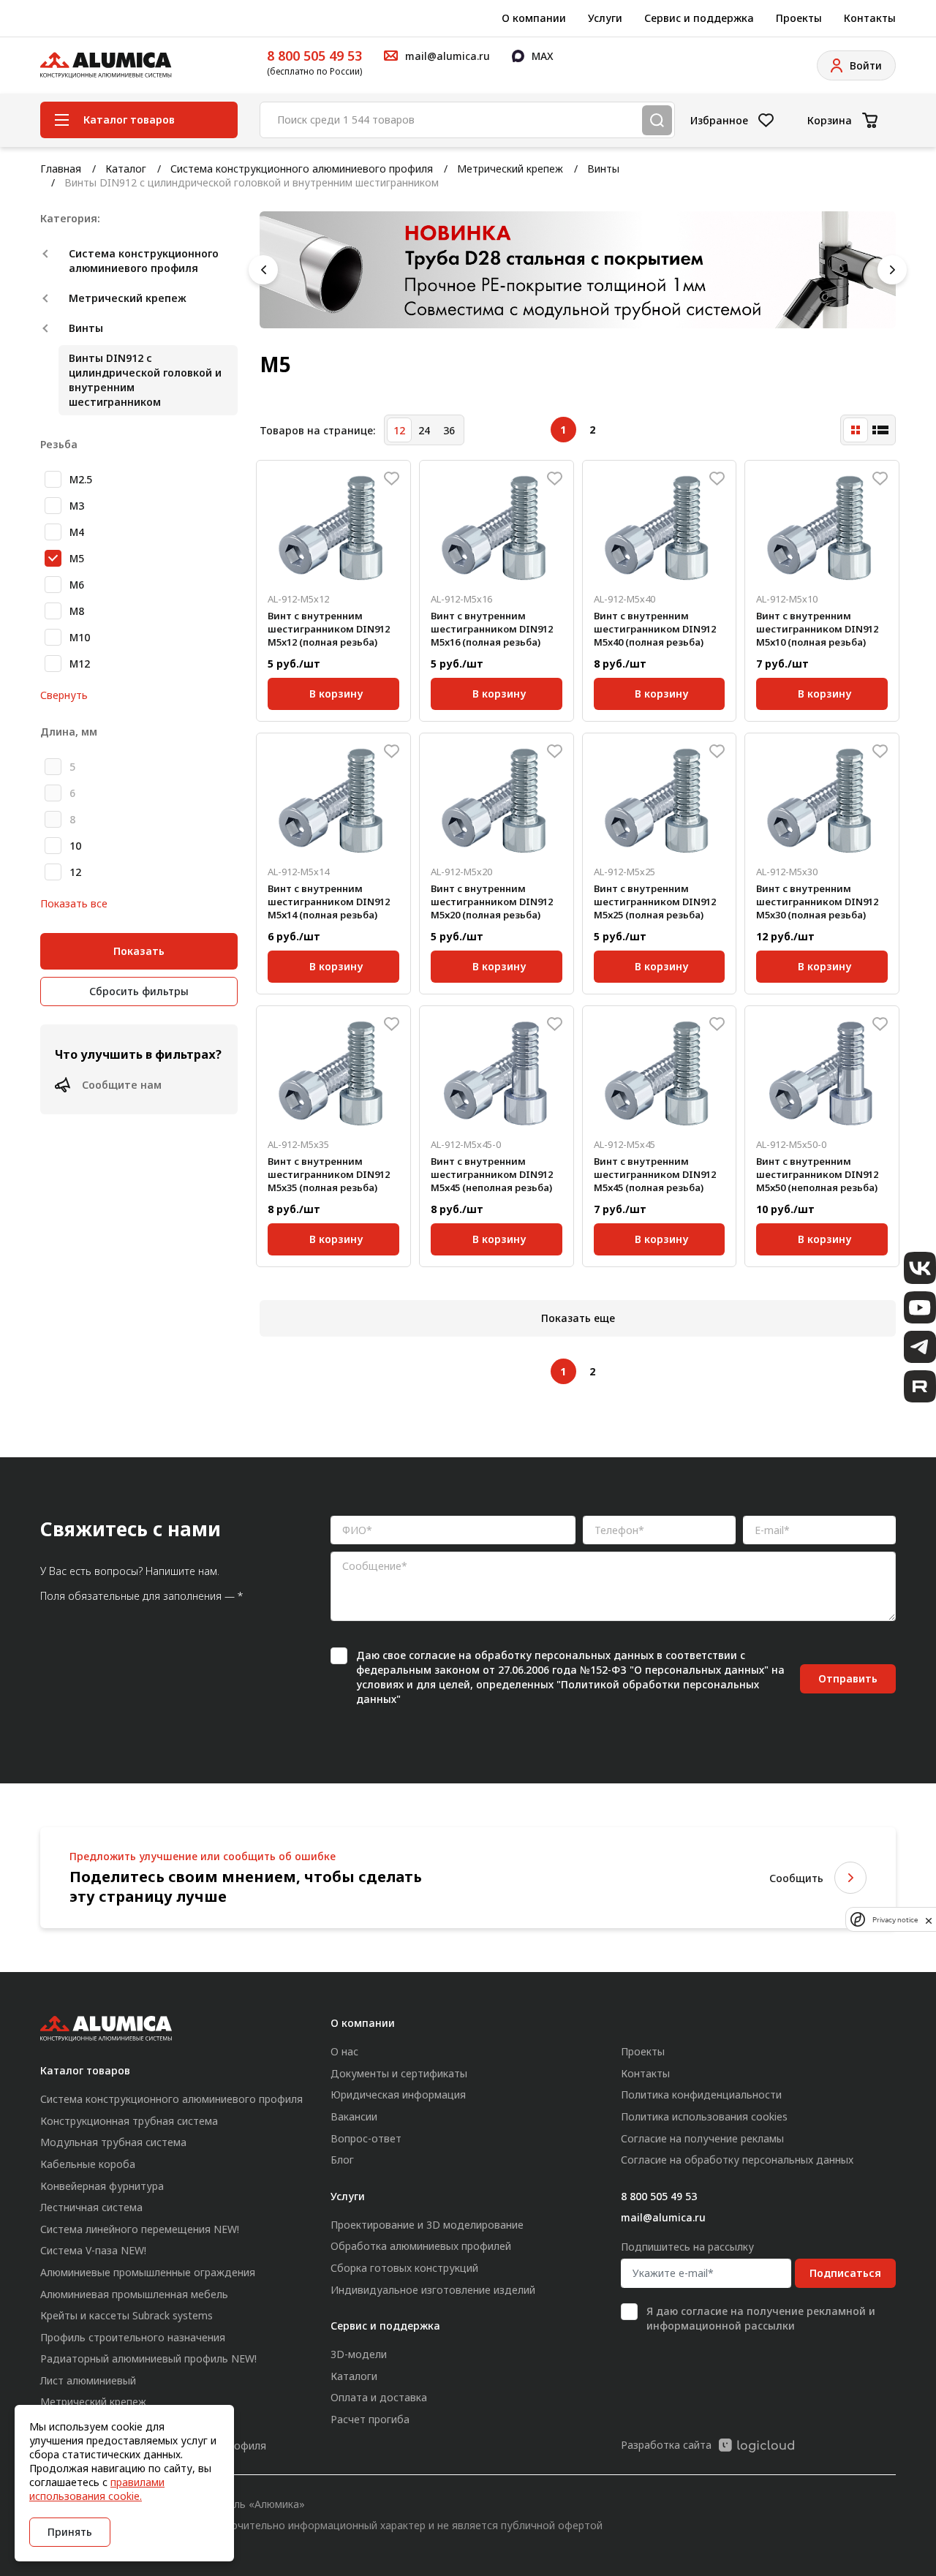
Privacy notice (895, 1920)
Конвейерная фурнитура (102, 2186)
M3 (77, 506)
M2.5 (81, 479)
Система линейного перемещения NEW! (140, 2229)
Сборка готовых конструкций (404, 2268)
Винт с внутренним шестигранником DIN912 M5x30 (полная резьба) (817, 902)
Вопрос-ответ (366, 2138)
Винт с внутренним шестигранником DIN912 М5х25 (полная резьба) (655, 902)
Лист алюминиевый (88, 2380)
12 (75, 872)
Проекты (799, 18)
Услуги (605, 18)
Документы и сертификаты (399, 2073)
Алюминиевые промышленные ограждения (148, 2272)
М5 (77, 558)
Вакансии (354, 2116)
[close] (929, 1919)
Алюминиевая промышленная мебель (134, 2294)
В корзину (336, 691)
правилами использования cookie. (97, 2489)
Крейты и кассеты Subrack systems (127, 2315)
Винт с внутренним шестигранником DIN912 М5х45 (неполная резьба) (492, 1174)
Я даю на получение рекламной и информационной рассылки (761, 2318)
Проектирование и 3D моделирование (427, 2225)
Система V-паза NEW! (93, 2250)
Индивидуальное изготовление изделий (433, 2290)
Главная (61, 169)
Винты (603, 169)
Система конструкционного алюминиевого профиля (302, 169)
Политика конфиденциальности (701, 2095)
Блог (342, 2160)
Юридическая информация (398, 2095)
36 (449, 430)
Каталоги (354, 2376)
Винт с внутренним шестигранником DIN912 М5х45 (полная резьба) (655, 1174)
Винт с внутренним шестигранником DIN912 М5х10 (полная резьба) (817, 629)
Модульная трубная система (113, 2142)
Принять (70, 2532)
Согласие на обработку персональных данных (737, 2160)
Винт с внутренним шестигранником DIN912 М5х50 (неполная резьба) (817, 1174)
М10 (80, 637)
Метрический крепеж (510, 169)
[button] (263, 270)
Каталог (126, 169)
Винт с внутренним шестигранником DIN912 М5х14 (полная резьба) (329, 902)
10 (75, 846)
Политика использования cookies (704, 2116)
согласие (432, 1655)
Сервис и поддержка (699, 18)
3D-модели (359, 2354)
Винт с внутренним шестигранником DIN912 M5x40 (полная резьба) (655, 629)
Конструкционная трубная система (129, 2121)
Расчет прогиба (370, 2419)
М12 (80, 664)
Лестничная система (91, 2207)
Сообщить (796, 1878)
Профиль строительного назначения (133, 2337)
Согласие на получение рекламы (702, 2138)
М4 (77, 532)
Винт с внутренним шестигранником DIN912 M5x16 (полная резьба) (492, 629)
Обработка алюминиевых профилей (421, 2246)
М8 (77, 611)
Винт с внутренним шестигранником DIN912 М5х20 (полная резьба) (492, 902)
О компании (534, 18)
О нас (344, 2051)
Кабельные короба (88, 2164)
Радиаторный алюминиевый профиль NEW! (148, 2358)
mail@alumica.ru (663, 2217)
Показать (139, 951)
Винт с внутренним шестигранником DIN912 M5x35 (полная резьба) (329, 1174)
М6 (77, 585)
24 (424, 430)
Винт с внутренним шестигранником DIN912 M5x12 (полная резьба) (329, 629)
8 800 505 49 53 (314, 56)
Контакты (870, 18)
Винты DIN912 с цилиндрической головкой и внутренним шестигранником (145, 380)
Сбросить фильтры (139, 991)
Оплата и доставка (379, 2397)
